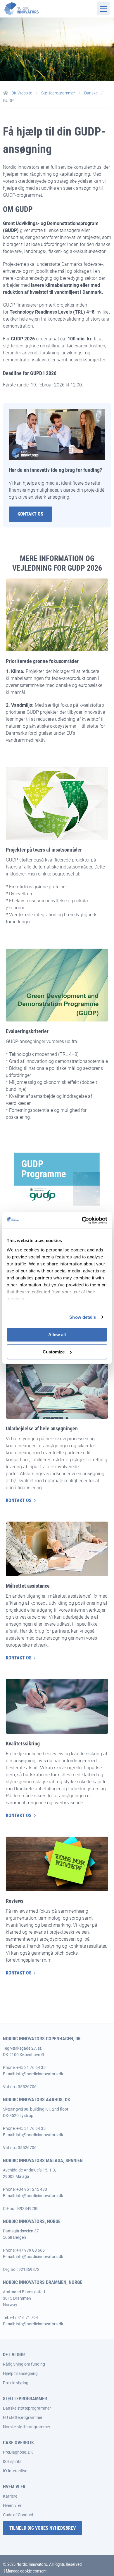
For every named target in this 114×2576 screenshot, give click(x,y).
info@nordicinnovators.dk (39, 2074)
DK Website (22, 93)
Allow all (57, 1335)
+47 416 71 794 (24, 2317)
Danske (91, 93)
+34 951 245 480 (32, 2189)
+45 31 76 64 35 (31, 2067)
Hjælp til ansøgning (20, 2373)
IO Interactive (15, 2471)
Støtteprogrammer (59, 93)
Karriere (10, 2496)
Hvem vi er (12, 2505)
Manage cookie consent (26, 2571)
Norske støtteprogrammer (27, 2427)
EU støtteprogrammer (23, 2417)
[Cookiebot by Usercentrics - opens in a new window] (82, 1220)
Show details (83, 1317)
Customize (54, 1352)
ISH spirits (12, 2461)
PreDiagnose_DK (18, 2452)
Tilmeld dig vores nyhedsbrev (43, 2528)
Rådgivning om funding (24, 2364)
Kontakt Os (30, 514)
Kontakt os (19, 1500)
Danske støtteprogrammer (27, 2408)
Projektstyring (16, 2383)
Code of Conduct (18, 2515)
